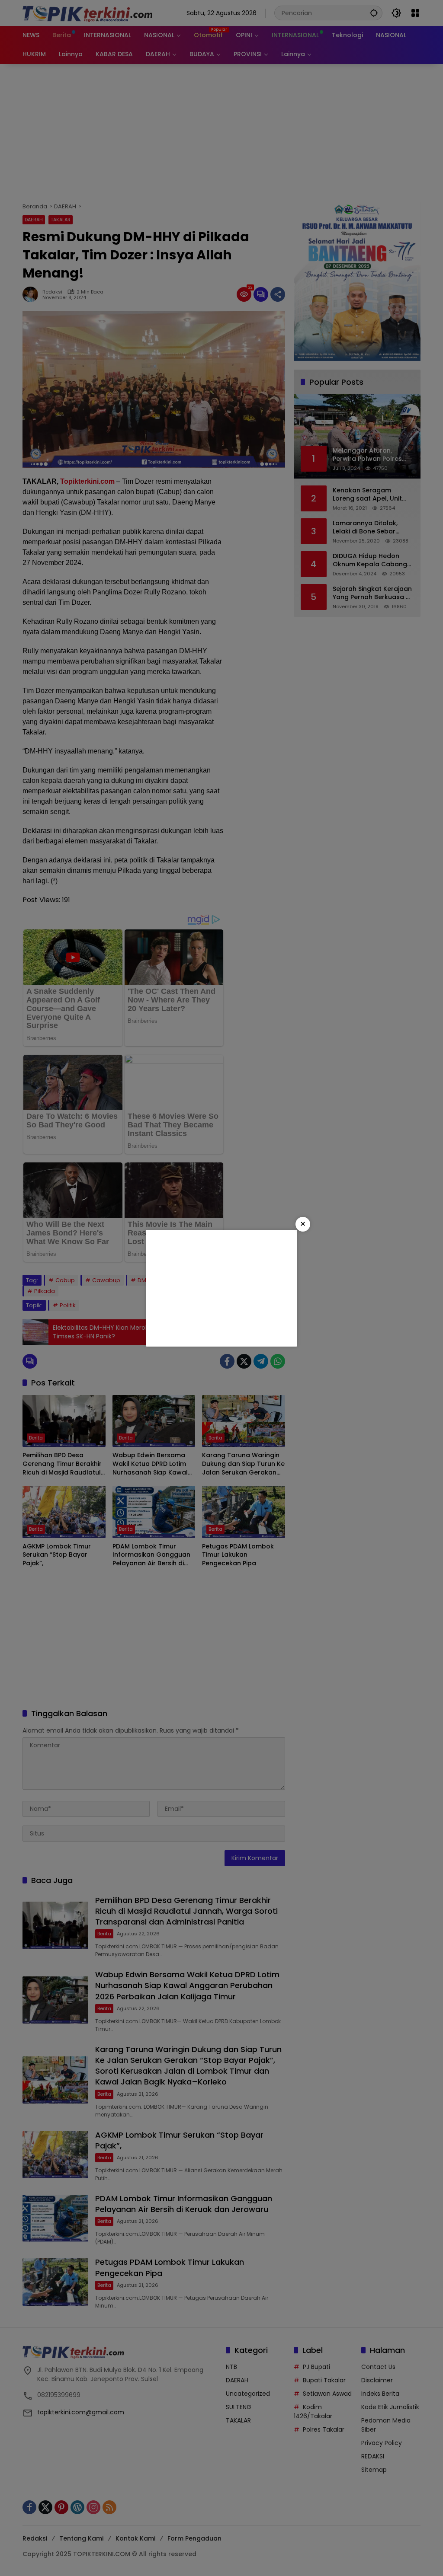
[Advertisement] (221, 1288)
